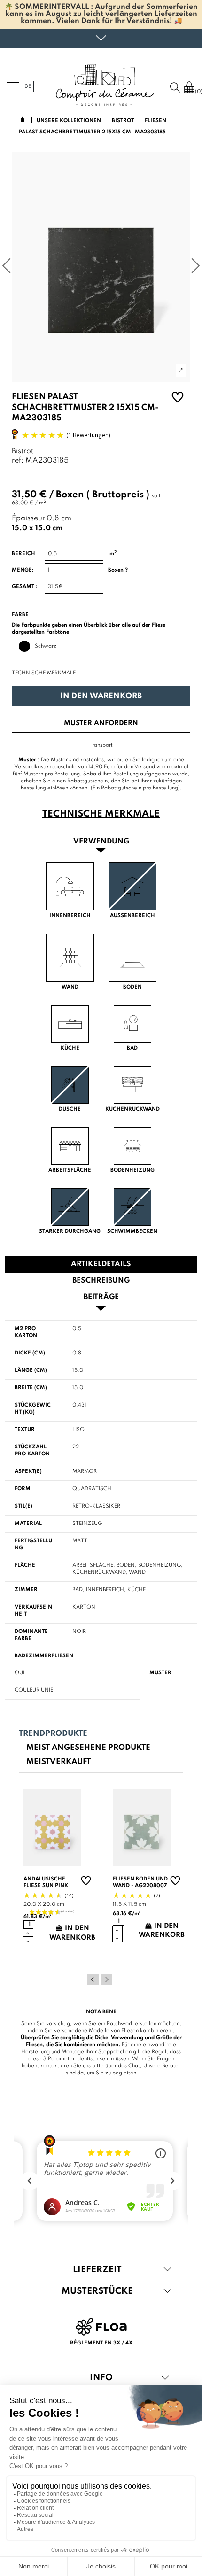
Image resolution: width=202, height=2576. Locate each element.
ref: (18, 461)
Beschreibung (101, 1281)
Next (107, 1980)
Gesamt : (25, 587)
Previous (93, 1980)
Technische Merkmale (44, 673)
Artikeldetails (101, 1264)
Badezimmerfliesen (44, 1656)
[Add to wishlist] (178, 398)
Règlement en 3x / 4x (101, 2343)
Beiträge (101, 1297)
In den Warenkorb (101, 696)
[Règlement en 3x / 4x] (101, 2326)
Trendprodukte (53, 1734)
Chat (134, 2066)
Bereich (23, 554)
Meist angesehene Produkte (88, 1748)
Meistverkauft (58, 1762)
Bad (78, 1590)
